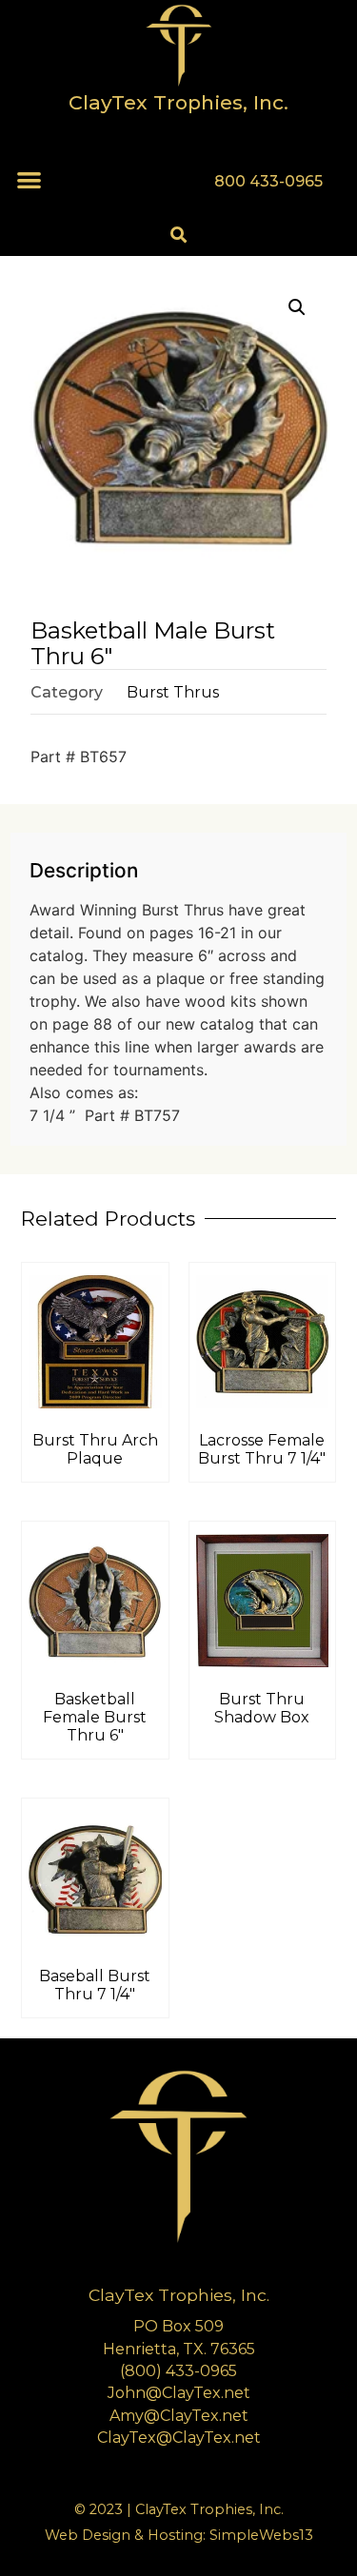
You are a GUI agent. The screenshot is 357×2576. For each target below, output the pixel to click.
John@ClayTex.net (179, 2393)
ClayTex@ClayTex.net (179, 2438)
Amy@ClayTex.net (179, 2416)
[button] (29, 179)
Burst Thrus (173, 692)
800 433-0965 (268, 181)
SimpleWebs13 (261, 2535)
